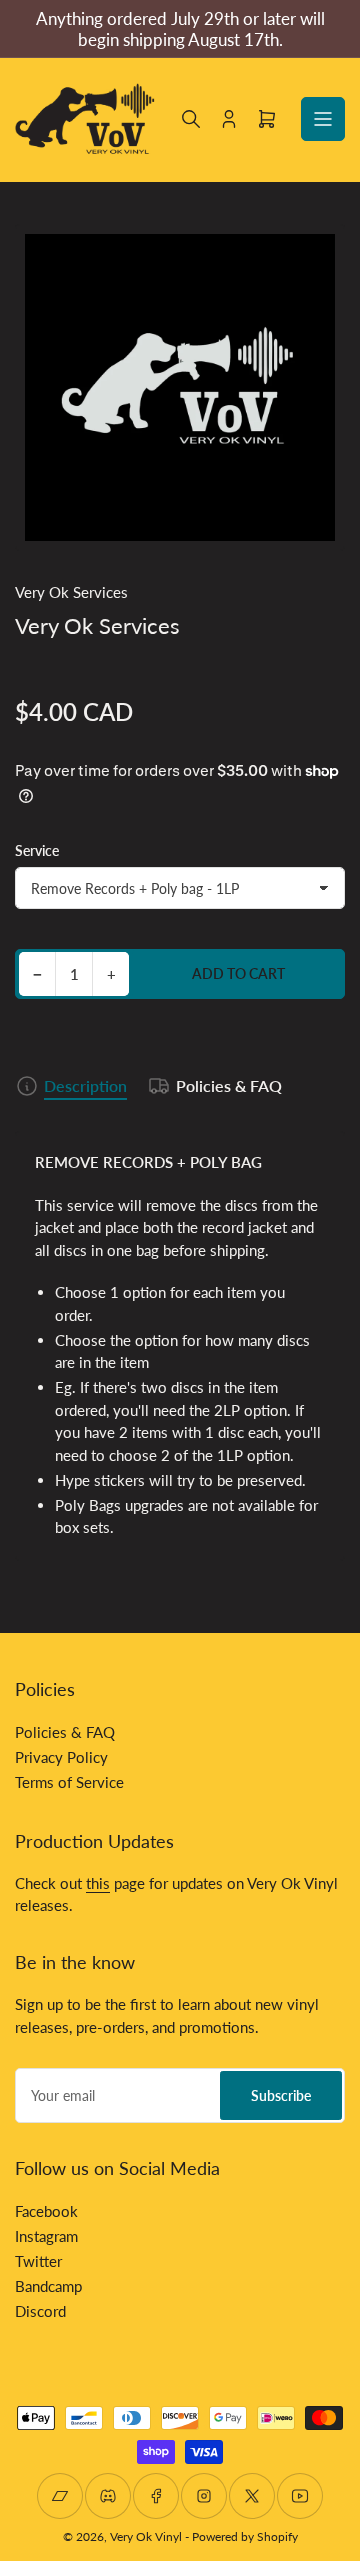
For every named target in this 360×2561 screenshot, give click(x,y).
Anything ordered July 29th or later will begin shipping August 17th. (180, 29)
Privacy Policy (61, 1757)
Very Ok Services (71, 592)
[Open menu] (323, 119)
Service (37, 850)
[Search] (191, 119)
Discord (40, 2311)
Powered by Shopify (245, 2536)
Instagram (46, 2236)
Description (85, 1085)
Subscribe (281, 2095)
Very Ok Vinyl (146, 2536)
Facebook (46, 2211)
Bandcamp (48, 2286)
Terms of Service (69, 1782)
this (98, 1883)
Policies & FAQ (229, 1085)
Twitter (38, 2261)
